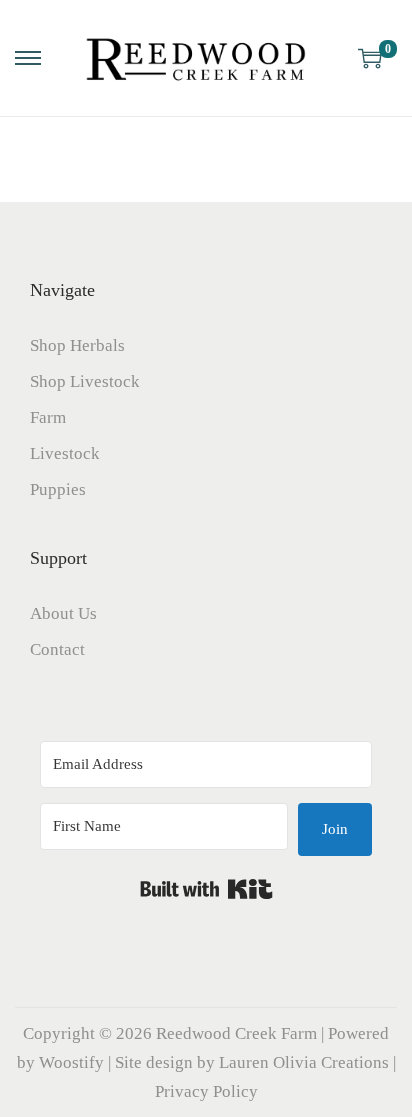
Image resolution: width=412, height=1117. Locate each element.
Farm (48, 417)
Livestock (65, 453)
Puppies (58, 489)
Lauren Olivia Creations (304, 1062)
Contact (57, 649)
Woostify (71, 1062)
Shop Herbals (77, 345)
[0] (370, 58)
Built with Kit (206, 889)
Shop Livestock (85, 381)
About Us (63, 613)
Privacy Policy (206, 1091)
